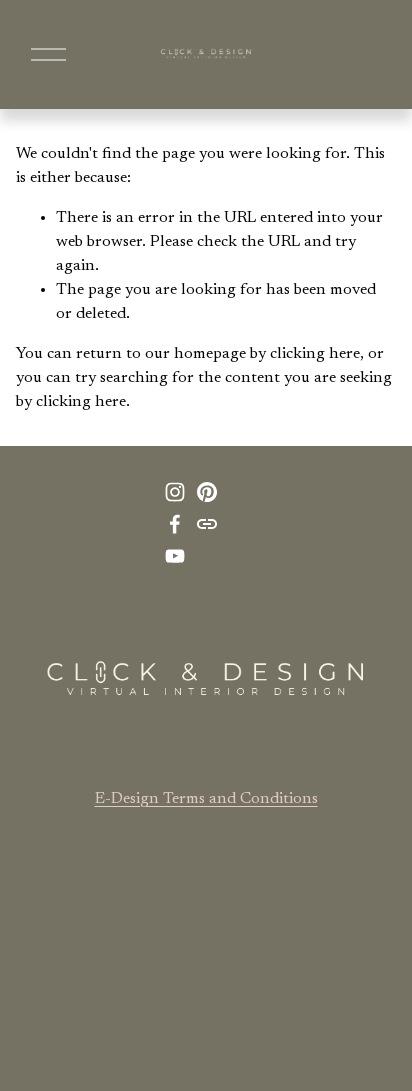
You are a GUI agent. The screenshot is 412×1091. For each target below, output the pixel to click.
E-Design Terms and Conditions (206, 799)
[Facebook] (175, 524)
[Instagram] (175, 492)
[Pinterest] (207, 492)
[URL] (207, 524)
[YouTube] (175, 556)
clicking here (315, 354)
